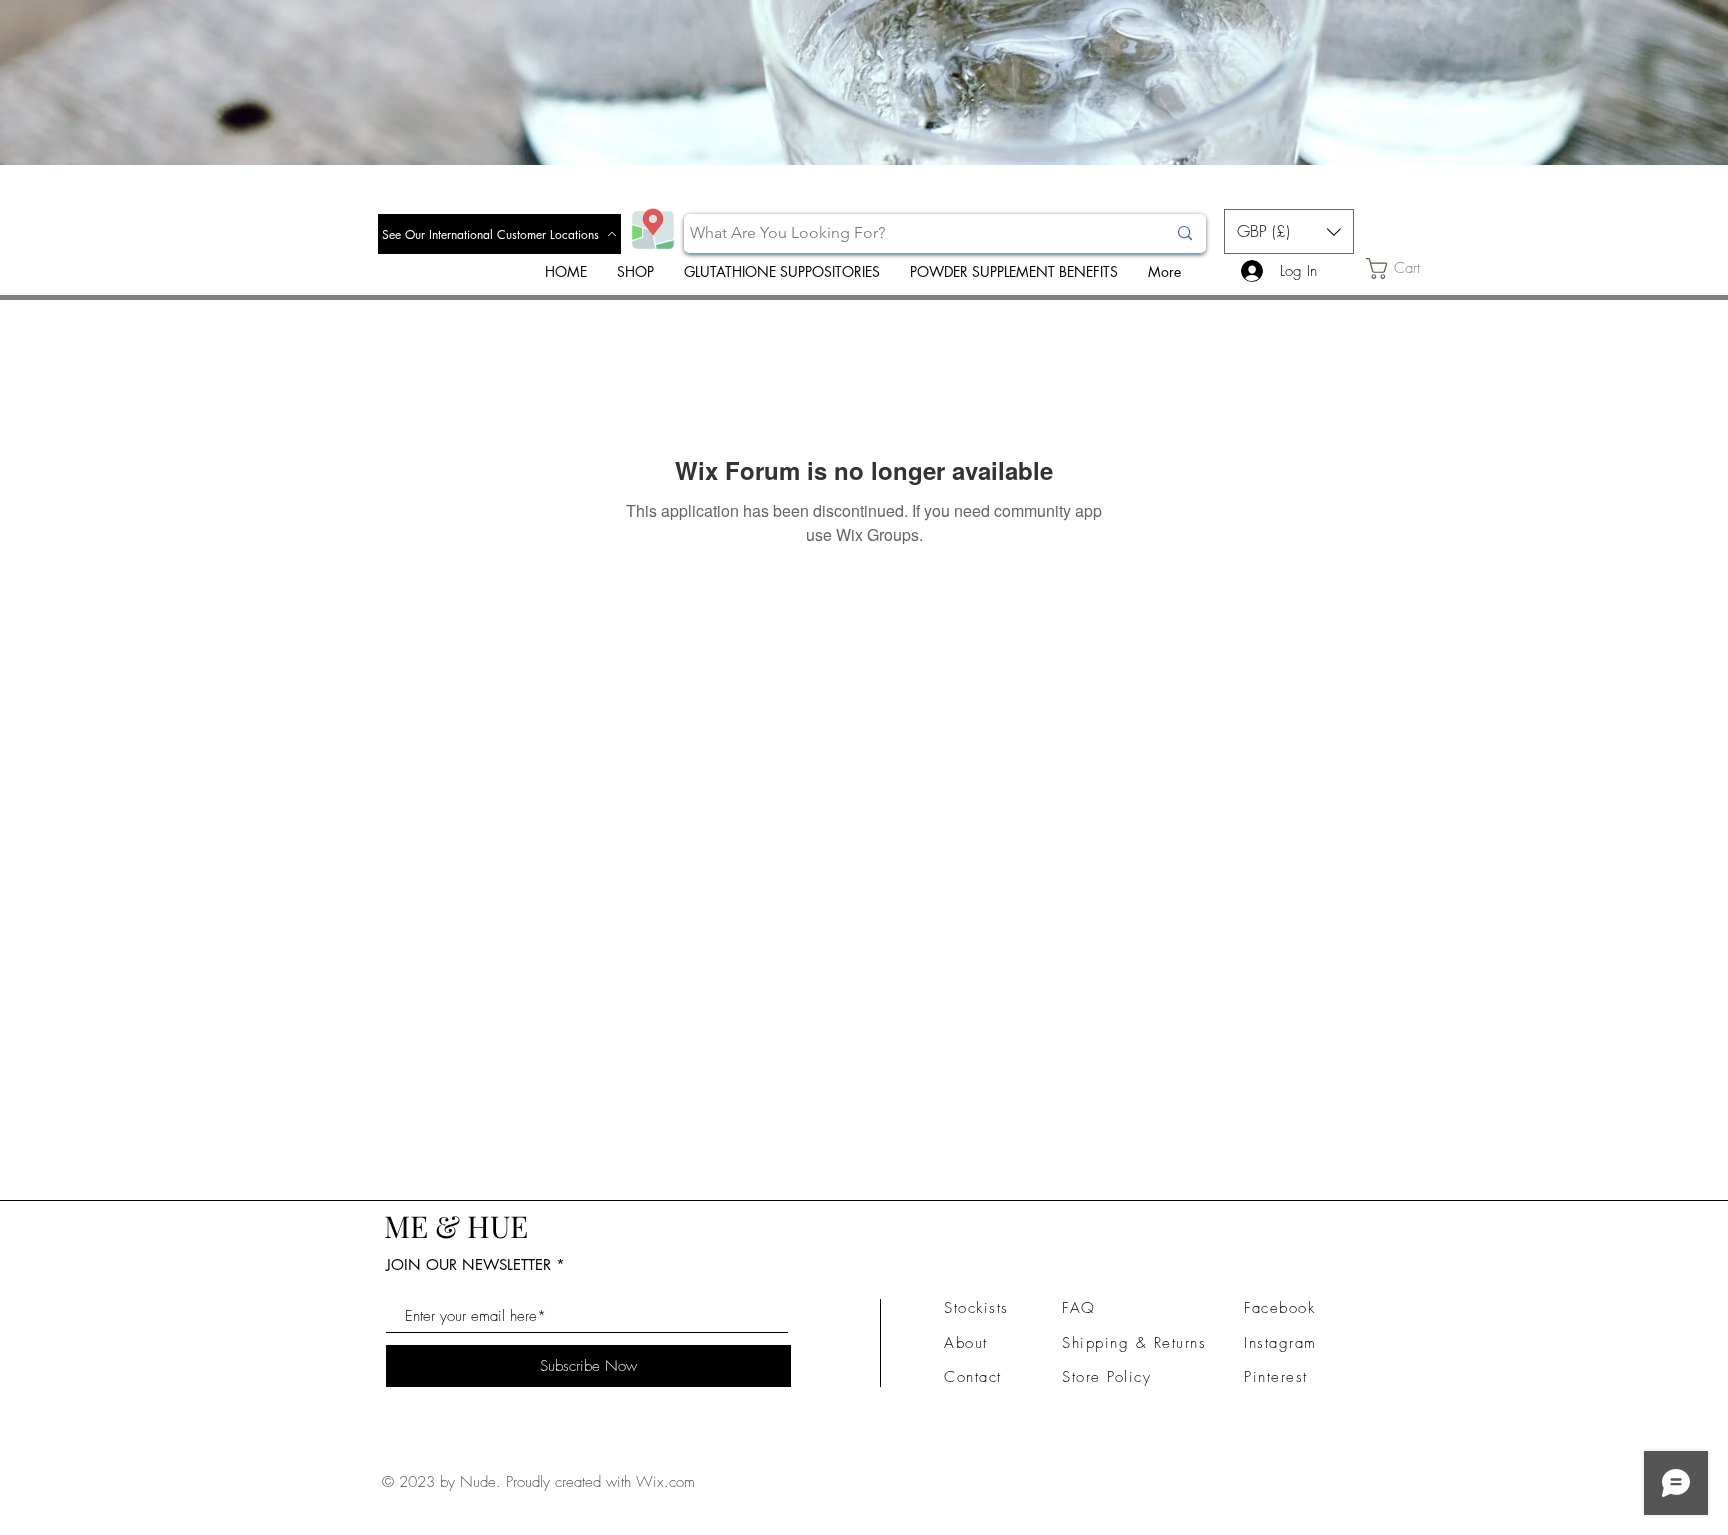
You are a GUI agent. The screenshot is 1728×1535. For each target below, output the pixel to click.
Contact (973, 1377)
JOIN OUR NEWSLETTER (468, 1264)
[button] (1289, 231)
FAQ (1079, 1308)
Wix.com (665, 1482)
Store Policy (1106, 1377)
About (966, 1343)
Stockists (976, 1308)
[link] (1406, 268)
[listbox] (1289, 231)
